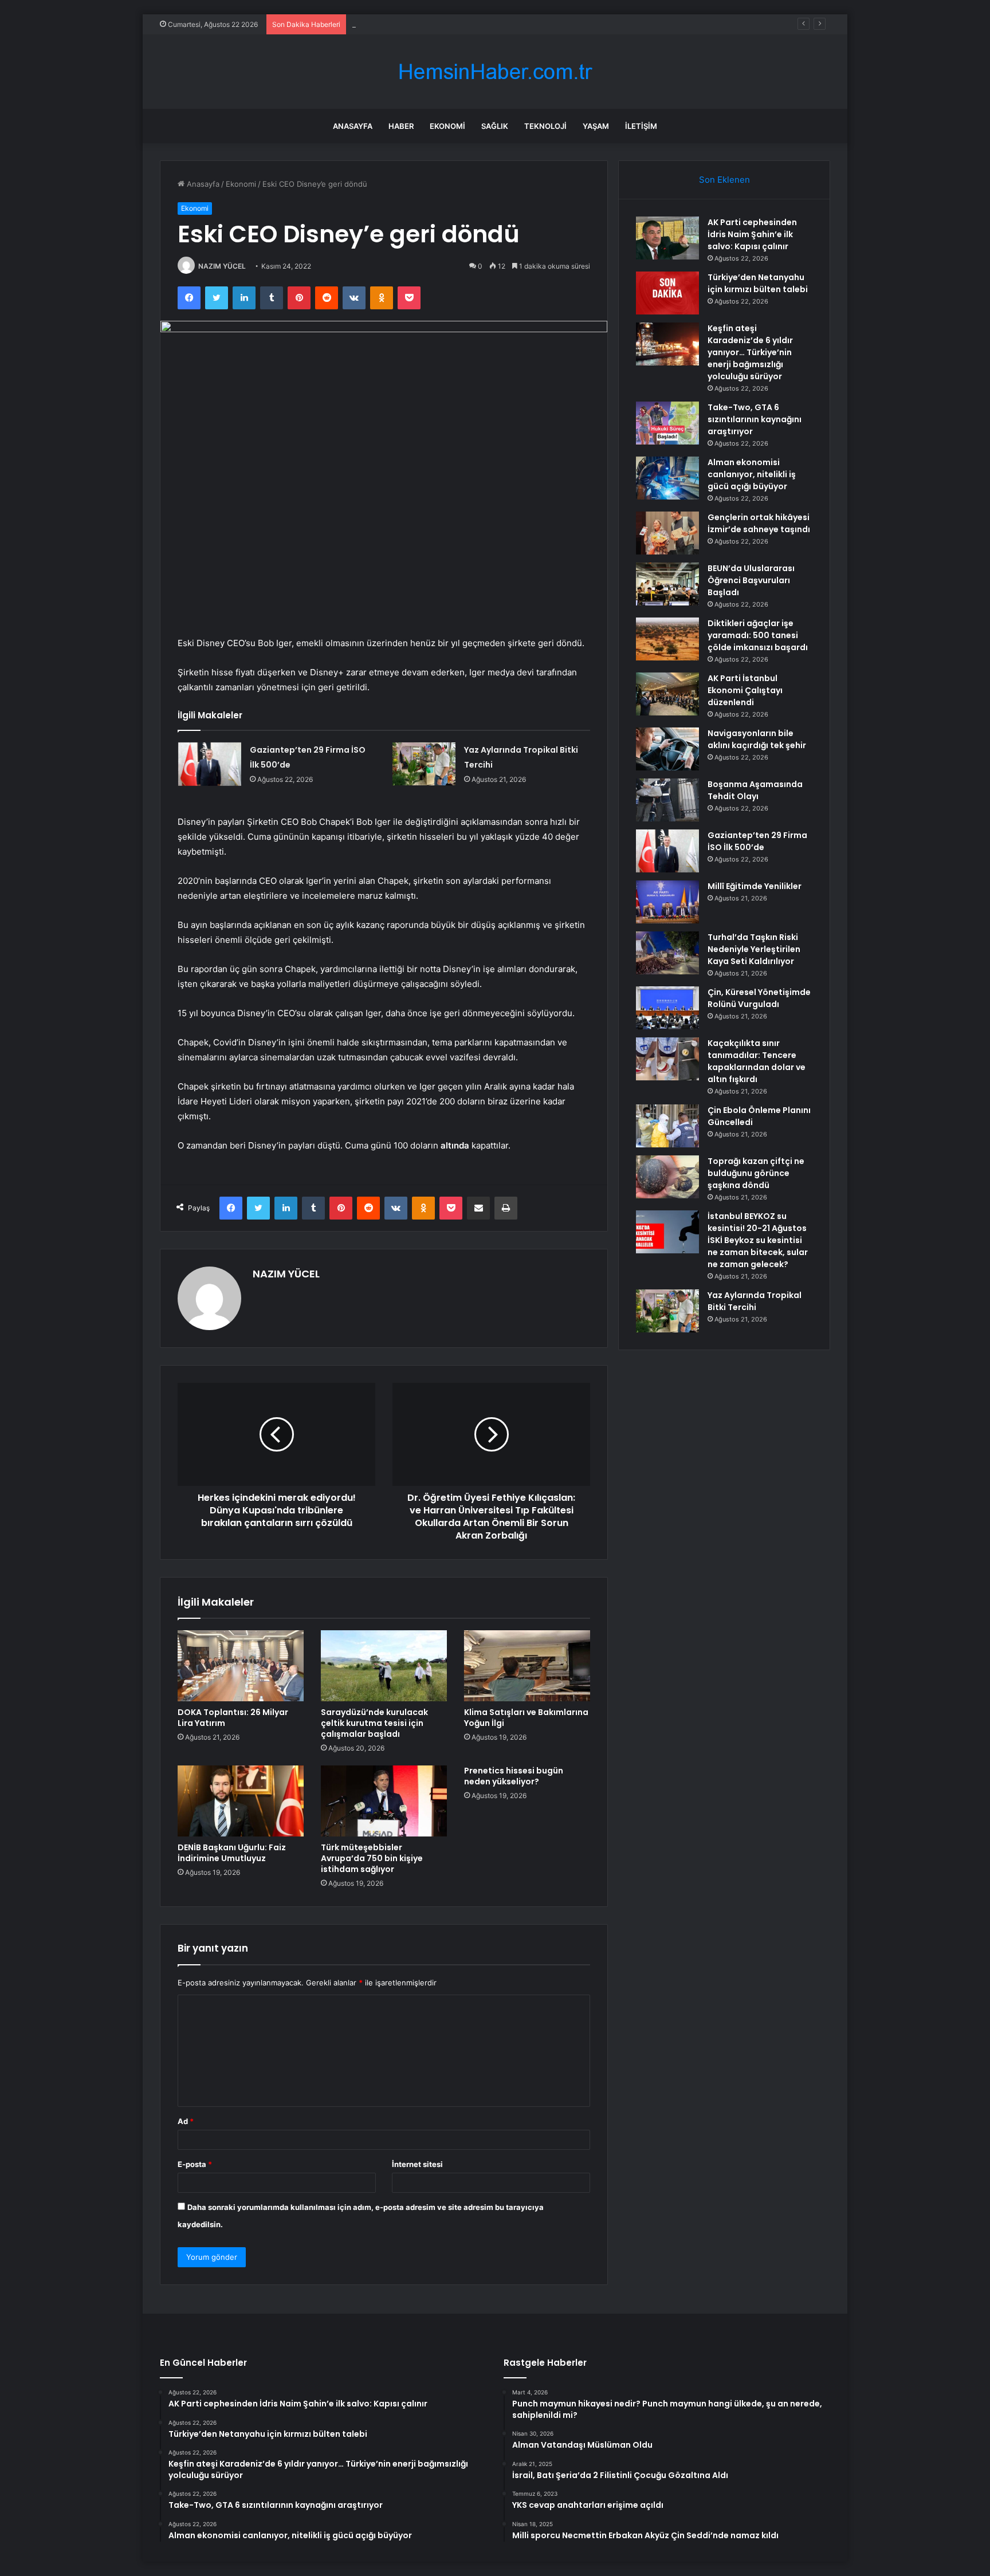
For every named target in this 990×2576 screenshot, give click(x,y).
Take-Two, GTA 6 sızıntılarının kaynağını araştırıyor (755, 419)
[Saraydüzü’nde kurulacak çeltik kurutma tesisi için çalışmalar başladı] (384, 1666)
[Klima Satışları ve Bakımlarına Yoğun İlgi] (527, 1666)
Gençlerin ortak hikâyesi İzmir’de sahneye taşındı (759, 523)
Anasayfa (353, 126)
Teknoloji (545, 126)
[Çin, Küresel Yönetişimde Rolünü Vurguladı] (667, 1008)
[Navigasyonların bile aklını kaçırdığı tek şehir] (667, 749)
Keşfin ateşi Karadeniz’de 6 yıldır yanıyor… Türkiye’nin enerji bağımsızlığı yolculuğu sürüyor (512, 24)
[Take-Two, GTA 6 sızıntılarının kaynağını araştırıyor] (667, 423)
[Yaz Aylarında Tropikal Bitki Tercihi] (424, 764)
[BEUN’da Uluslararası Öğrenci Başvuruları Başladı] (667, 584)
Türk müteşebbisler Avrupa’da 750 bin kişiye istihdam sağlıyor (372, 1858)
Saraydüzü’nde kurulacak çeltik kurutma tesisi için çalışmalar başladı (374, 1723)
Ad (186, 2121)
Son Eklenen (724, 180)
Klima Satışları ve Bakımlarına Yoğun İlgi (526, 1718)
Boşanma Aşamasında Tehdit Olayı (755, 790)
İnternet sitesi (417, 2164)
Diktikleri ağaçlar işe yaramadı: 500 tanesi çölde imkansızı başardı (758, 635)
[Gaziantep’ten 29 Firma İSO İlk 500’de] (210, 764)
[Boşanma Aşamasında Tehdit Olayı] (667, 800)
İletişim (641, 126)
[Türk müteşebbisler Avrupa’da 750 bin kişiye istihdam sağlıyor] (384, 1801)
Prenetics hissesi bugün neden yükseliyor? (514, 1776)
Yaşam (596, 126)
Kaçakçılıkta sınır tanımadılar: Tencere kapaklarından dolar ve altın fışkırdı (757, 1061)
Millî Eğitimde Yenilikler (755, 886)
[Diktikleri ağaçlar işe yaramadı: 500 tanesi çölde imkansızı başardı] (667, 639)
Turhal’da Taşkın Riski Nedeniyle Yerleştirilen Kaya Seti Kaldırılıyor (754, 949)
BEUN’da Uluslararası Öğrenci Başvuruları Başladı (751, 580)
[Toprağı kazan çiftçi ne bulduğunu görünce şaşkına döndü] (667, 1177)
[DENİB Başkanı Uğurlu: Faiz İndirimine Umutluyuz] (241, 1801)
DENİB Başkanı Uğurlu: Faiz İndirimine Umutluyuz (232, 1853)
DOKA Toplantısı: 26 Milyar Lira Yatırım (233, 1718)
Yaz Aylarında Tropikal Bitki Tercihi (755, 1301)
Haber (401, 126)
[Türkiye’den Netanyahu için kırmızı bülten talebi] (667, 293)
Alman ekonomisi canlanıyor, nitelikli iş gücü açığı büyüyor (752, 474)
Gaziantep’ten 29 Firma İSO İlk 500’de (757, 841)
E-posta (195, 2164)
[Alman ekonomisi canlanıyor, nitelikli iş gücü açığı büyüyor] (667, 478)
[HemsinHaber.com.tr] (495, 72)
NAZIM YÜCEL (222, 266)
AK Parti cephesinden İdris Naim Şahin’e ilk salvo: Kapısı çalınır (752, 234)
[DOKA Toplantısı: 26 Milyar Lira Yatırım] (241, 1666)
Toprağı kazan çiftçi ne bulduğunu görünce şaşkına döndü (756, 1173)
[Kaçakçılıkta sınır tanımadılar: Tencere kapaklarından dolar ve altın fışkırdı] (667, 1059)
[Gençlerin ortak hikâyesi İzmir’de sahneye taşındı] (667, 533)
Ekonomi (447, 126)
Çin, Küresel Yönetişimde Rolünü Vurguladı (759, 998)
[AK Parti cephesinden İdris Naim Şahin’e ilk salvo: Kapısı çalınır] (667, 238)
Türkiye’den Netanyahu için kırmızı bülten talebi (758, 283)
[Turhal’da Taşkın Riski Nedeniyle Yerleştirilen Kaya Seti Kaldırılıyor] (667, 953)
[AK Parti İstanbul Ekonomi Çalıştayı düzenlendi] (667, 694)
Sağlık (495, 126)
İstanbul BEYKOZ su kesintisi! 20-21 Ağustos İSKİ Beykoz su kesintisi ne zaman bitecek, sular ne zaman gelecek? (758, 1240)
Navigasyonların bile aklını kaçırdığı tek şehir (757, 739)
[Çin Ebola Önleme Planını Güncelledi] (667, 1126)
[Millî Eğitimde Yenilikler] (667, 902)
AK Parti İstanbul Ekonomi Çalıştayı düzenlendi (745, 690)
